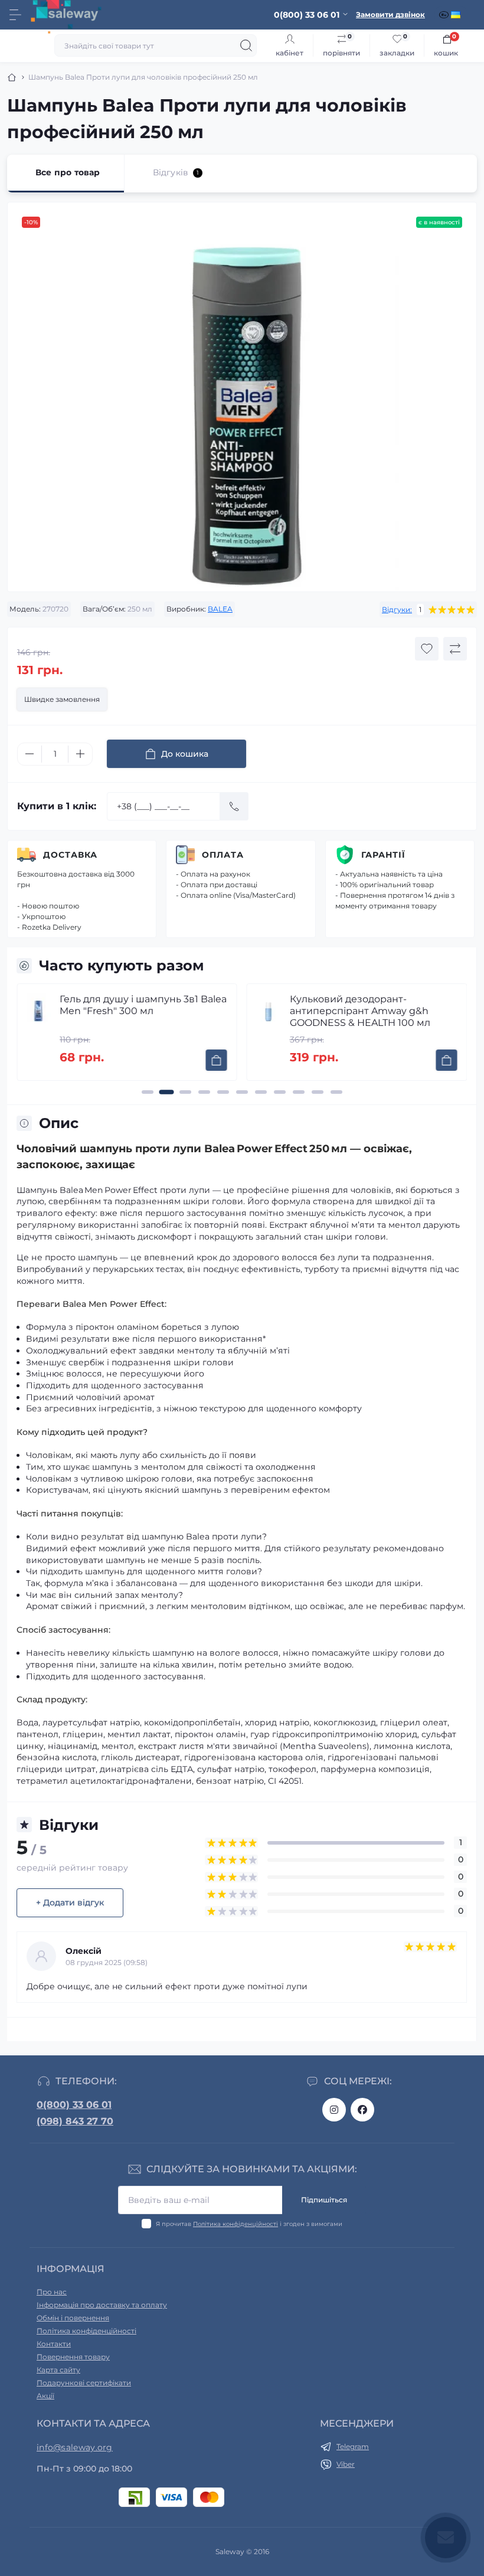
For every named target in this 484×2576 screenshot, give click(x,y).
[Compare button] (455, 649)
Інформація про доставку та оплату (102, 2305)
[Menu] (15, 15)
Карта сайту (58, 2370)
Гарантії (383, 855)
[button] (148, 1092)
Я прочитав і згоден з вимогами (249, 2224)
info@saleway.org (75, 2447)
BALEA (220, 609)
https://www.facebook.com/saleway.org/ (362, 2110)
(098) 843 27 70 (75, 2121)
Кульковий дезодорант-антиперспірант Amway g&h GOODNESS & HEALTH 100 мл (130, 1011)
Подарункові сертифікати (84, 2383)
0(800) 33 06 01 (74, 2105)
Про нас (52, 2292)
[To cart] (217, 1060)
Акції (45, 2396)
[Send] (234, 806)
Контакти (54, 2344)
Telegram (353, 2446)
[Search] (246, 45)
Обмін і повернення (73, 2318)
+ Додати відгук (70, 1902)
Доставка (70, 855)
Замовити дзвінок (390, 14)
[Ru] (445, 15)
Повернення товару (73, 2357)
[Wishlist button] (427, 649)
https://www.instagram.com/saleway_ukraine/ (334, 2110)
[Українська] (457, 15)
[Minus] (30, 754)
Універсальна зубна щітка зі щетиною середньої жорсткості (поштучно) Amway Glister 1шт (367, 1011)
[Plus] (80, 754)
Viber (346, 2464)
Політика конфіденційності (236, 2224)
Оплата (223, 855)
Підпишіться (324, 2200)
